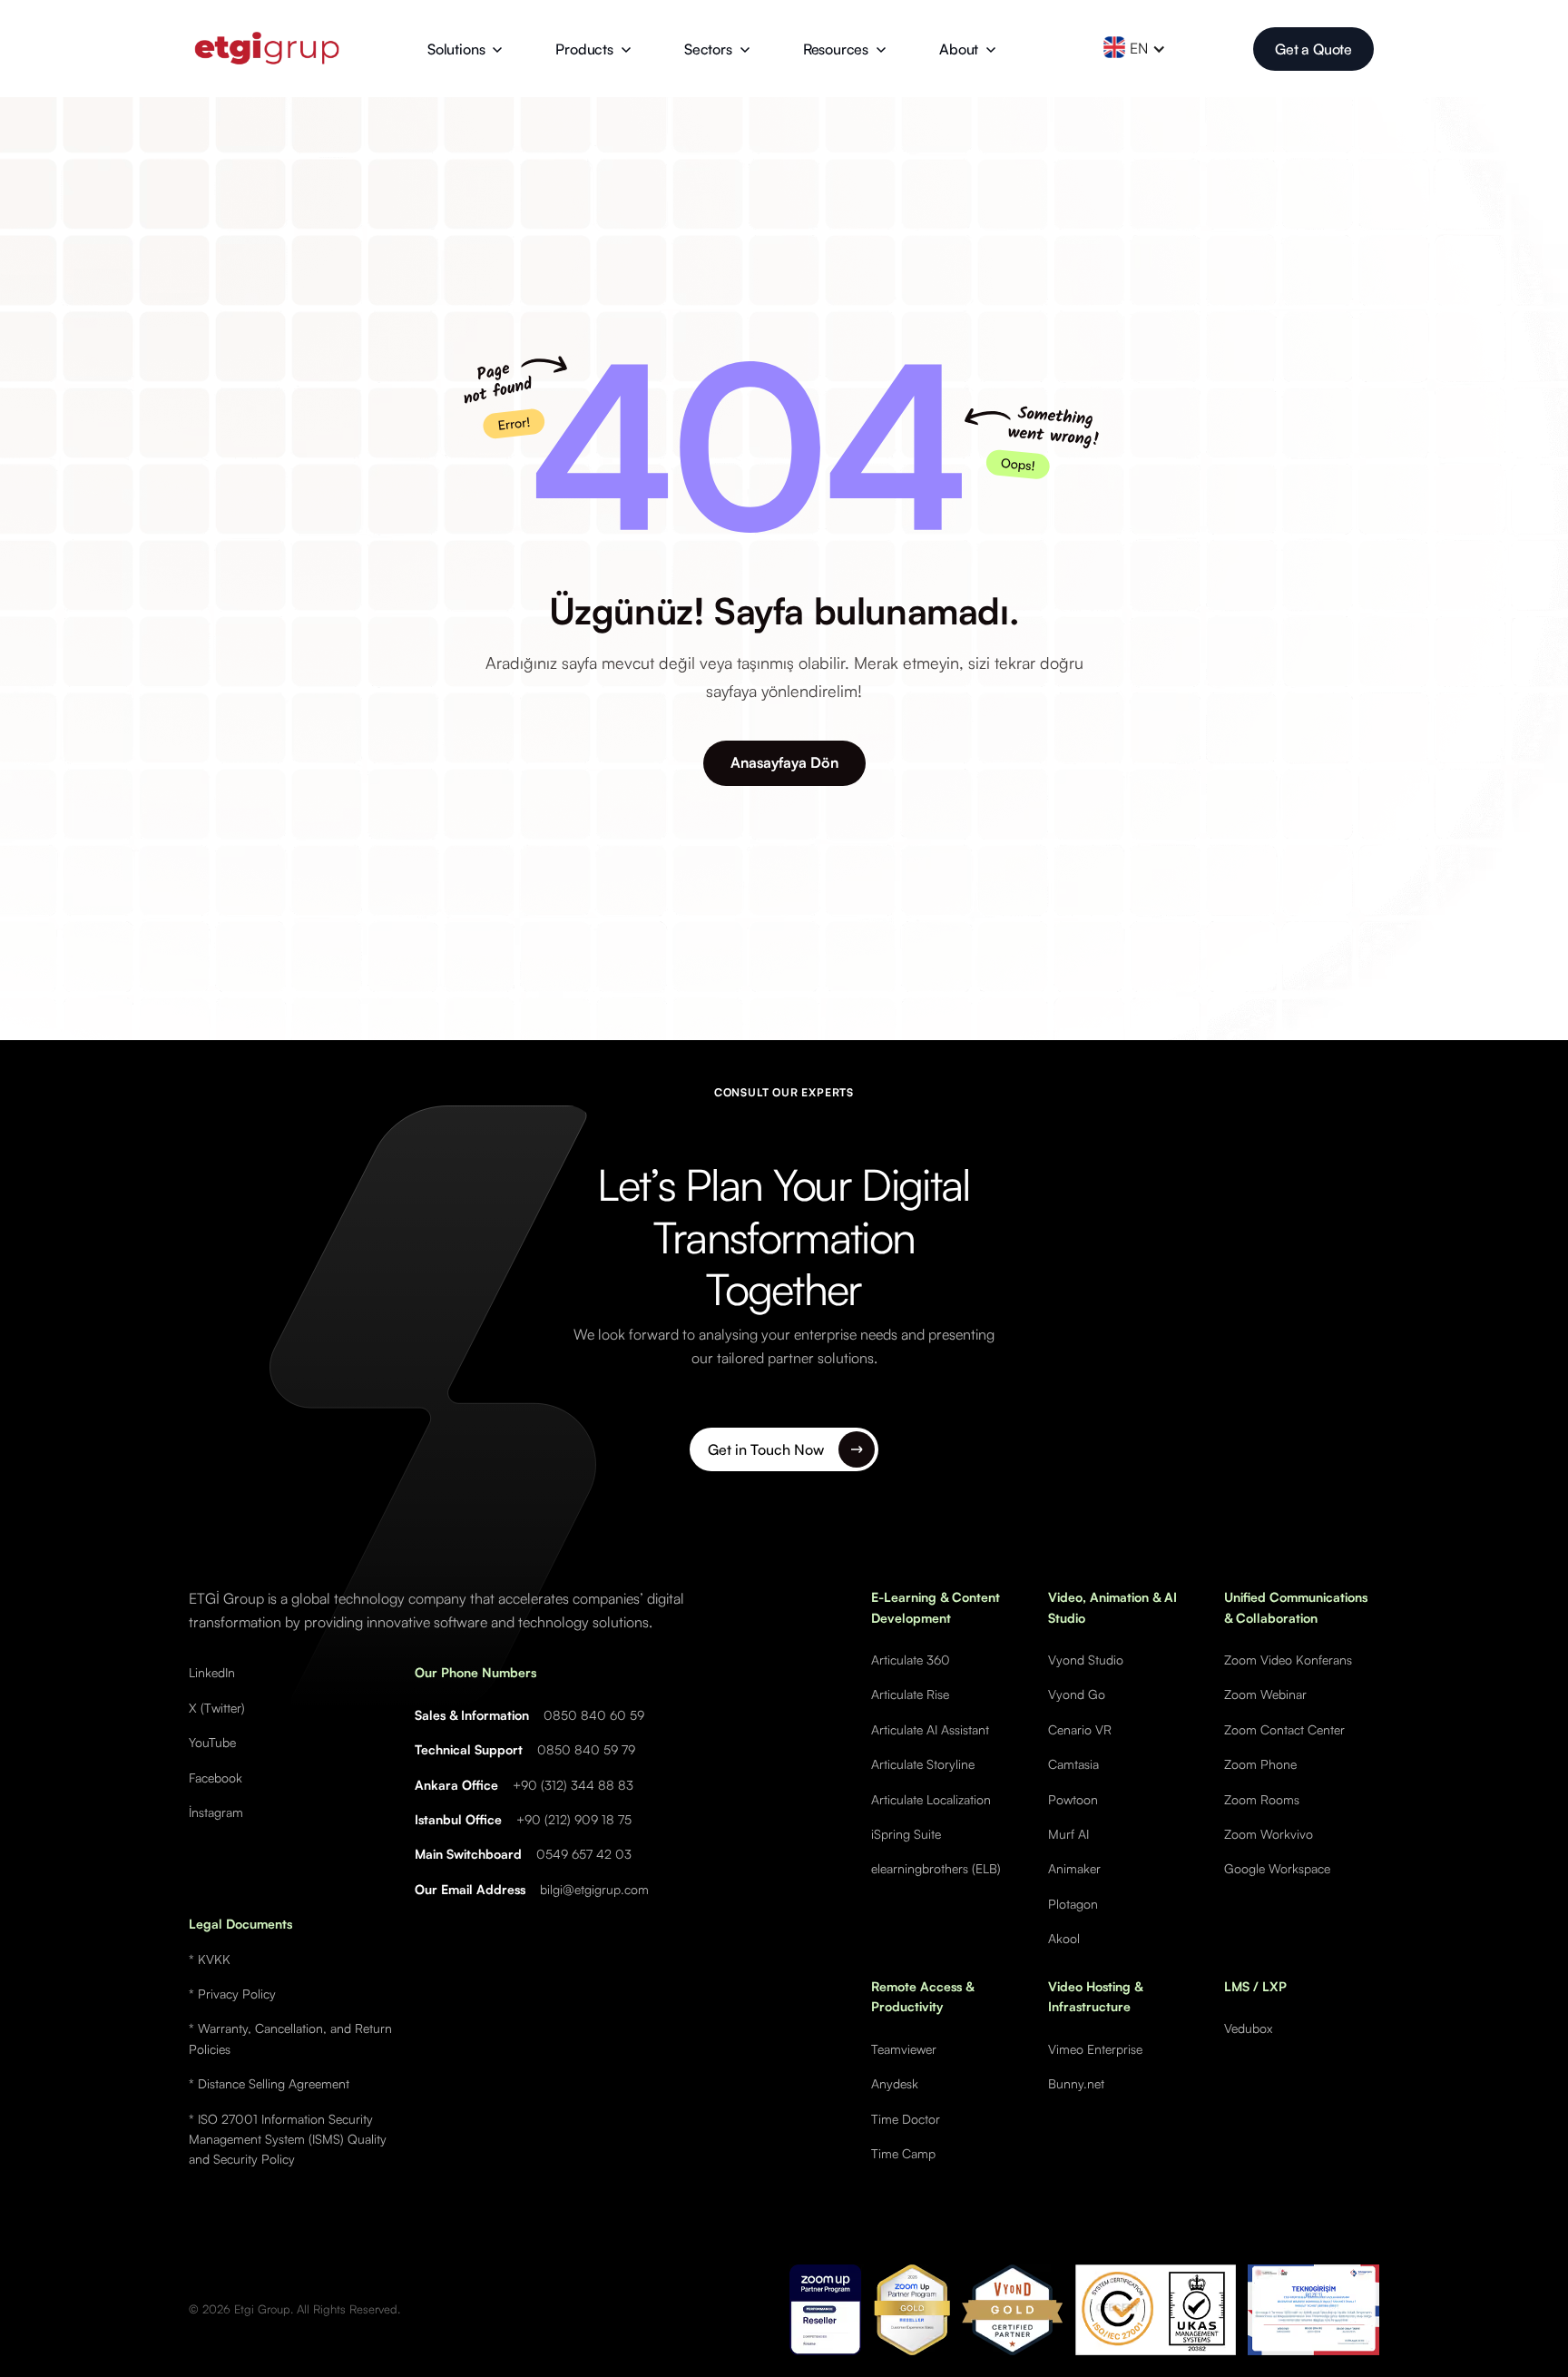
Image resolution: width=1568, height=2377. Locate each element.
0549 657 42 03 (584, 1854)
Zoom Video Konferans (1288, 1660)
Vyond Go (1077, 1694)
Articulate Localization (931, 1799)
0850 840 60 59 (594, 1715)
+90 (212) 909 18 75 (574, 1819)
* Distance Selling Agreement (269, 2083)
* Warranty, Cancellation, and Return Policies (290, 2038)
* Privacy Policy (232, 1994)
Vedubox (1248, 2028)
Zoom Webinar (1265, 1694)
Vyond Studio (1086, 1660)
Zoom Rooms (1262, 1799)
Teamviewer (904, 2049)
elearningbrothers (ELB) (936, 1868)
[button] (465, 49)
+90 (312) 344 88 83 (573, 1785)
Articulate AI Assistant (930, 1729)
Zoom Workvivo (1269, 1834)
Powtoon (1073, 1799)
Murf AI (1068, 1834)
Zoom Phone (1260, 1764)
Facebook (216, 1778)
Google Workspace (1277, 1868)
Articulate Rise (910, 1694)
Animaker (1074, 1868)
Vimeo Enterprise (1095, 2049)
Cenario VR (1080, 1729)
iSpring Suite (906, 1834)
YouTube (212, 1742)
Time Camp (903, 2153)
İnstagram (216, 1812)
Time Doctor (906, 2119)
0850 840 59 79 (586, 1749)
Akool (1064, 1938)
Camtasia (1073, 1764)
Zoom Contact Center (1284, 1729)
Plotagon (1073, 1904)
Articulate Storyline (923, 1764)
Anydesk (895, 2083)
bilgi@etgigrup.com (594, 1889)
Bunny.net (1076, 2083)
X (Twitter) (217, 1708)
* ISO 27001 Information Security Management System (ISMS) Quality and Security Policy (288, 2139)
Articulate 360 (911, 1660)
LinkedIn (212, 1672)
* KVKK (210, 1959)
